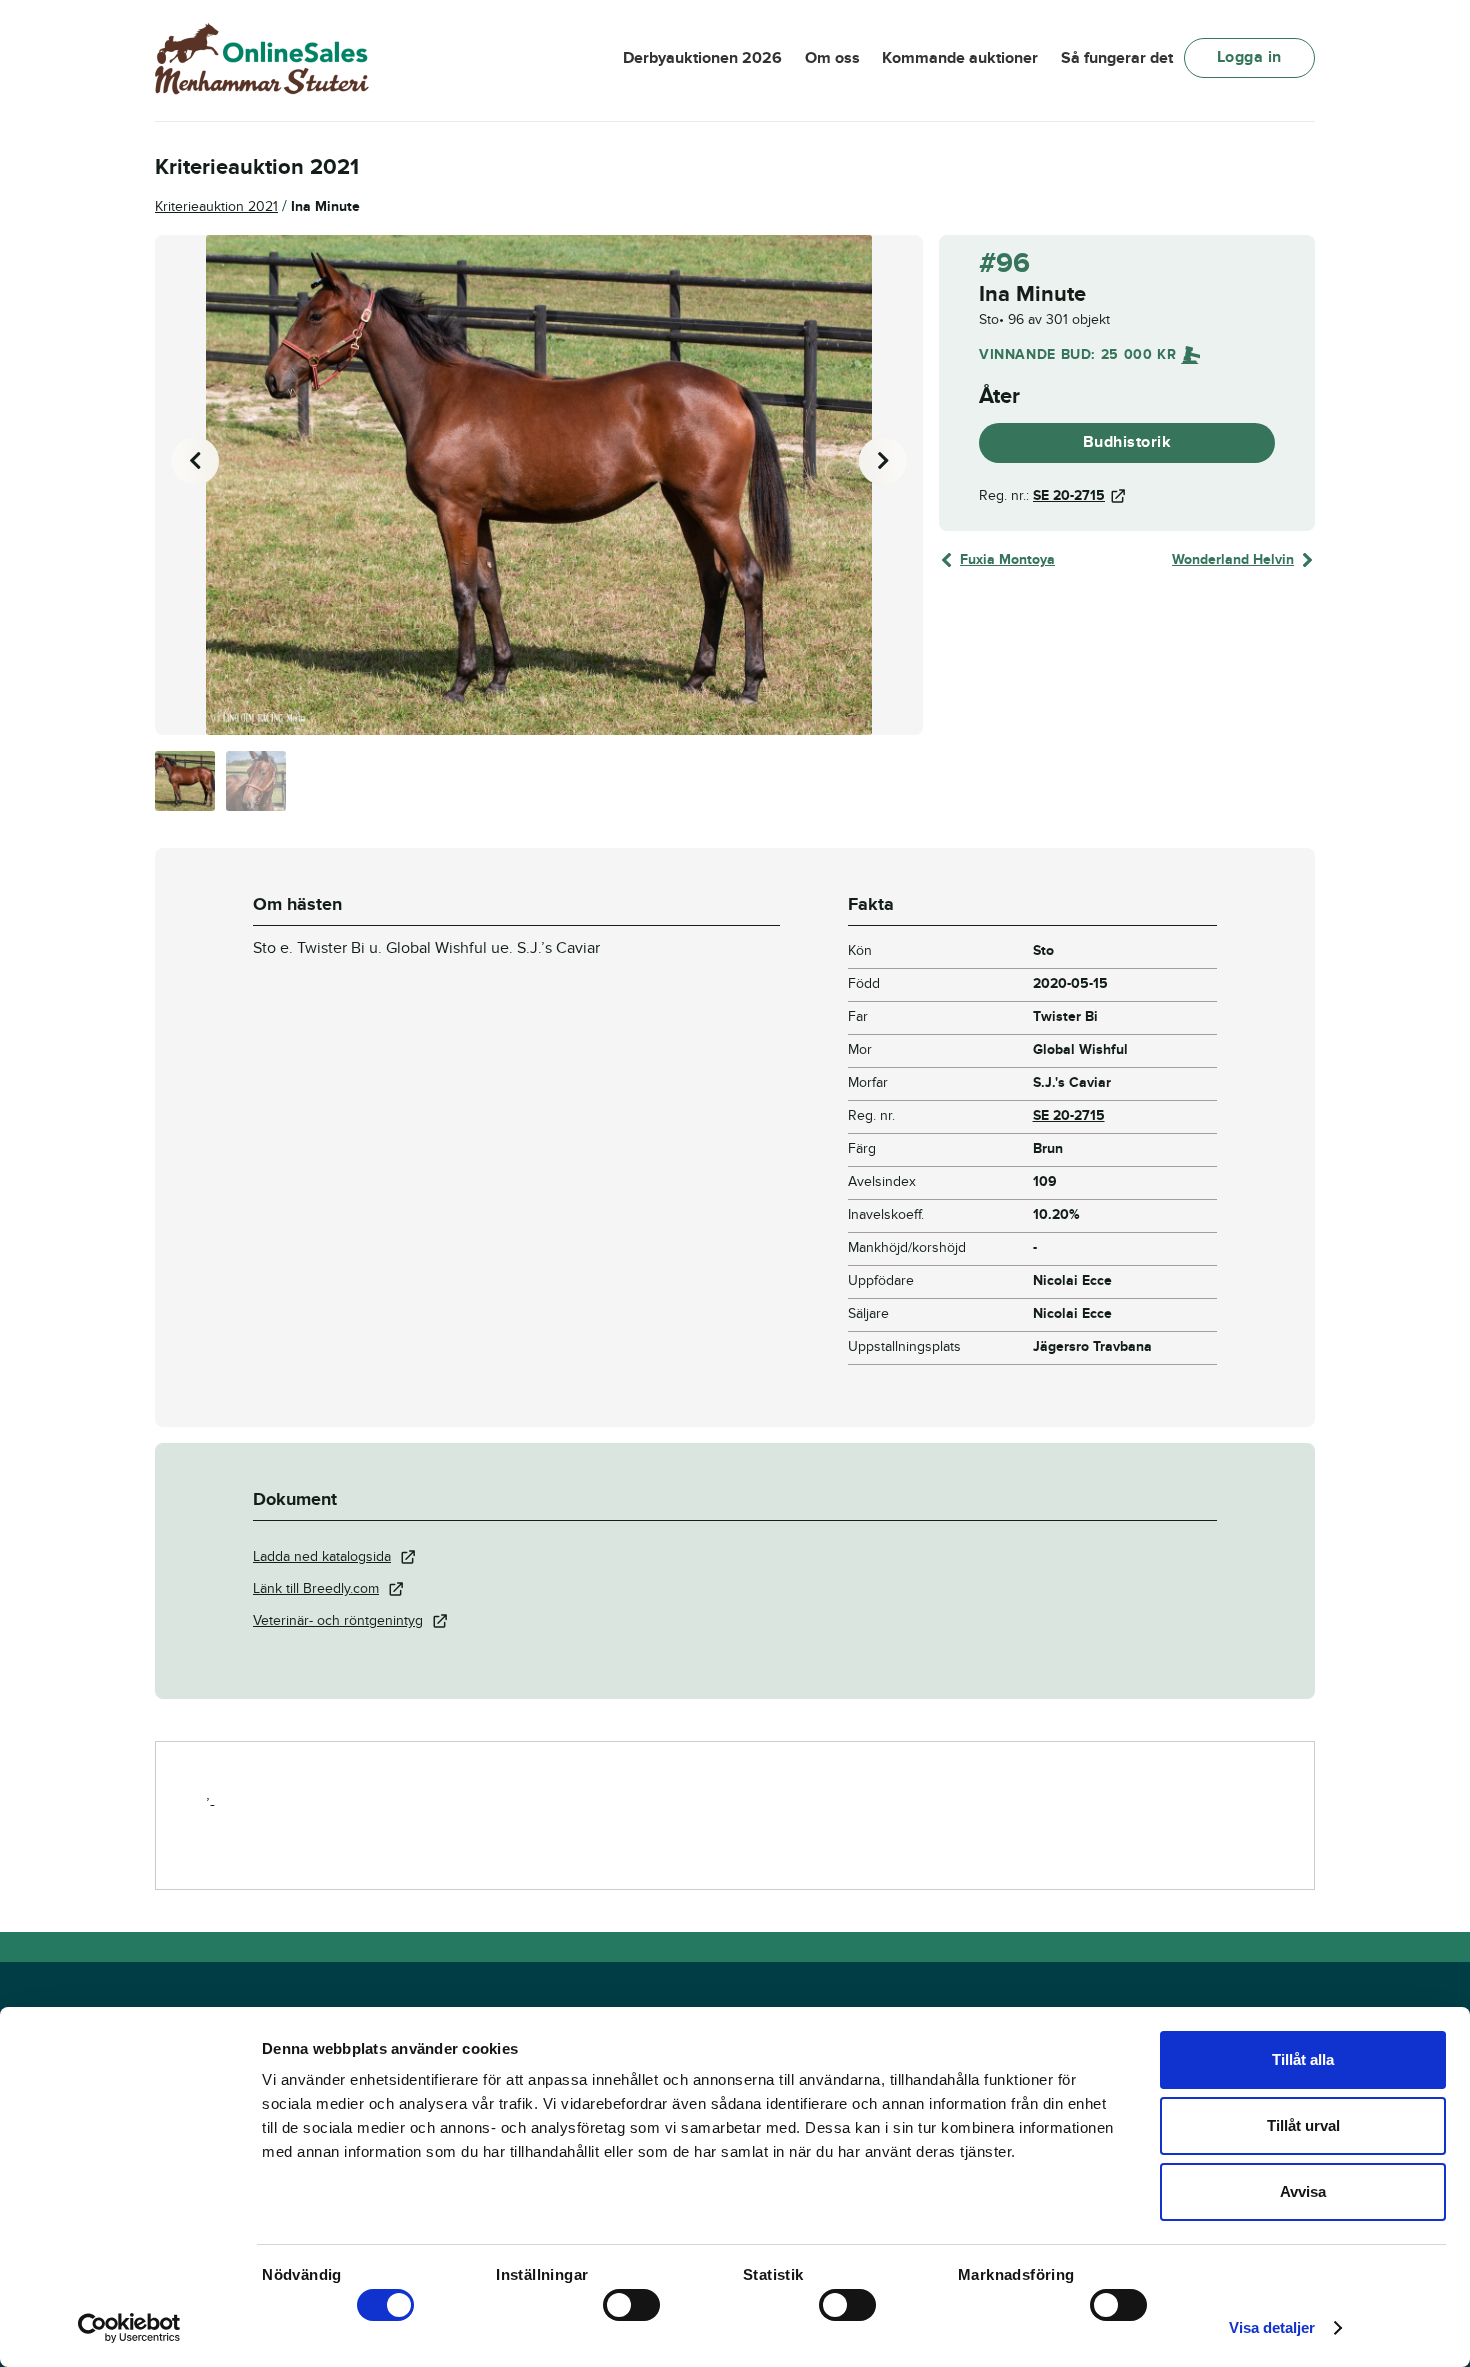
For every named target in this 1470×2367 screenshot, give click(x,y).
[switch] (631, 2305)
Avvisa (1303, 2191)
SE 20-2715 (1069, 495)
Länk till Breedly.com (316, 1588)
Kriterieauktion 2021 (216, 206)
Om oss (832, 58)
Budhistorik (1127, 442)
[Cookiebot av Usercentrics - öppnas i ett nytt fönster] (129, 2328)
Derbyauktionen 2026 (702, 58)
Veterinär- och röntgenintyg (338, 1620)
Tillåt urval (1303, 2125)
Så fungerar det (1117, 58)
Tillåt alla (1303, 2059)
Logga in (1249, 57)
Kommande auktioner (960, 58)
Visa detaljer (1272, 2327)
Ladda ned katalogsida (322, 1556)
